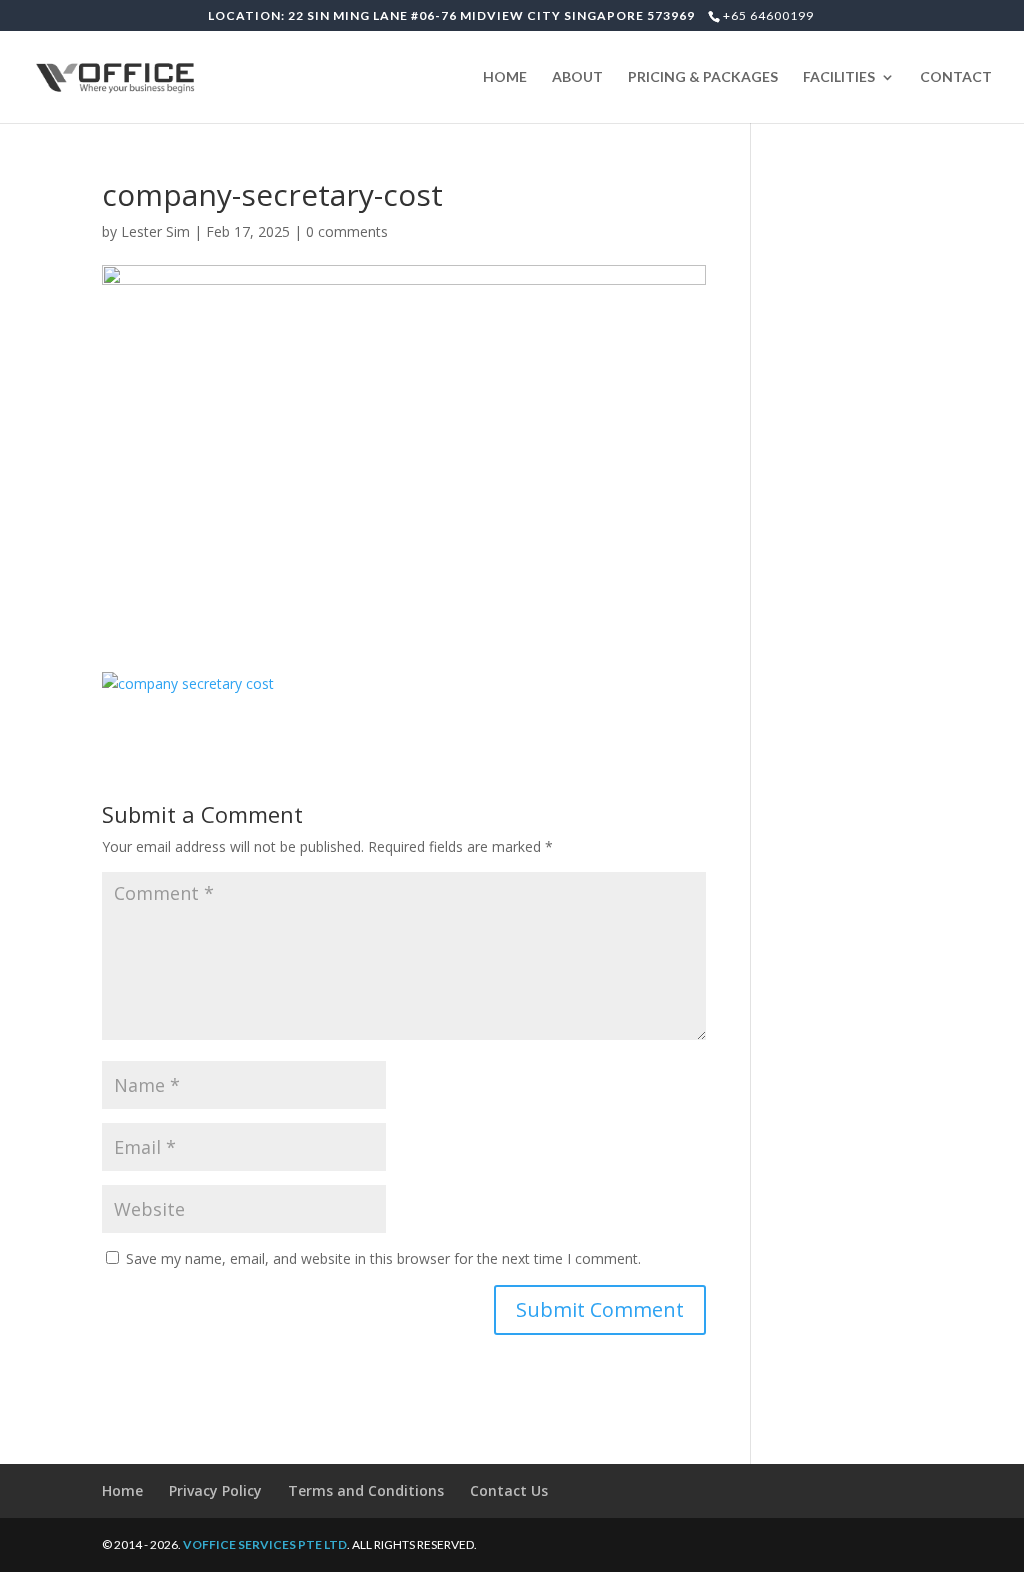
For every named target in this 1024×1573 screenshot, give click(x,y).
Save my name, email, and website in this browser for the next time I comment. (383, 1258)
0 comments (347, 231)
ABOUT (577, 77)
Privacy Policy (215, 1490)
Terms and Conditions (366, 1490)
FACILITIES (839, 77)
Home (122, 1490)
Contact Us (509, 1490)
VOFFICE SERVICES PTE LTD (265, 1544)
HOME (505, 77)
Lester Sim (155, 231)
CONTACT (956, 77)
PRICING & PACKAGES (703, 77)
